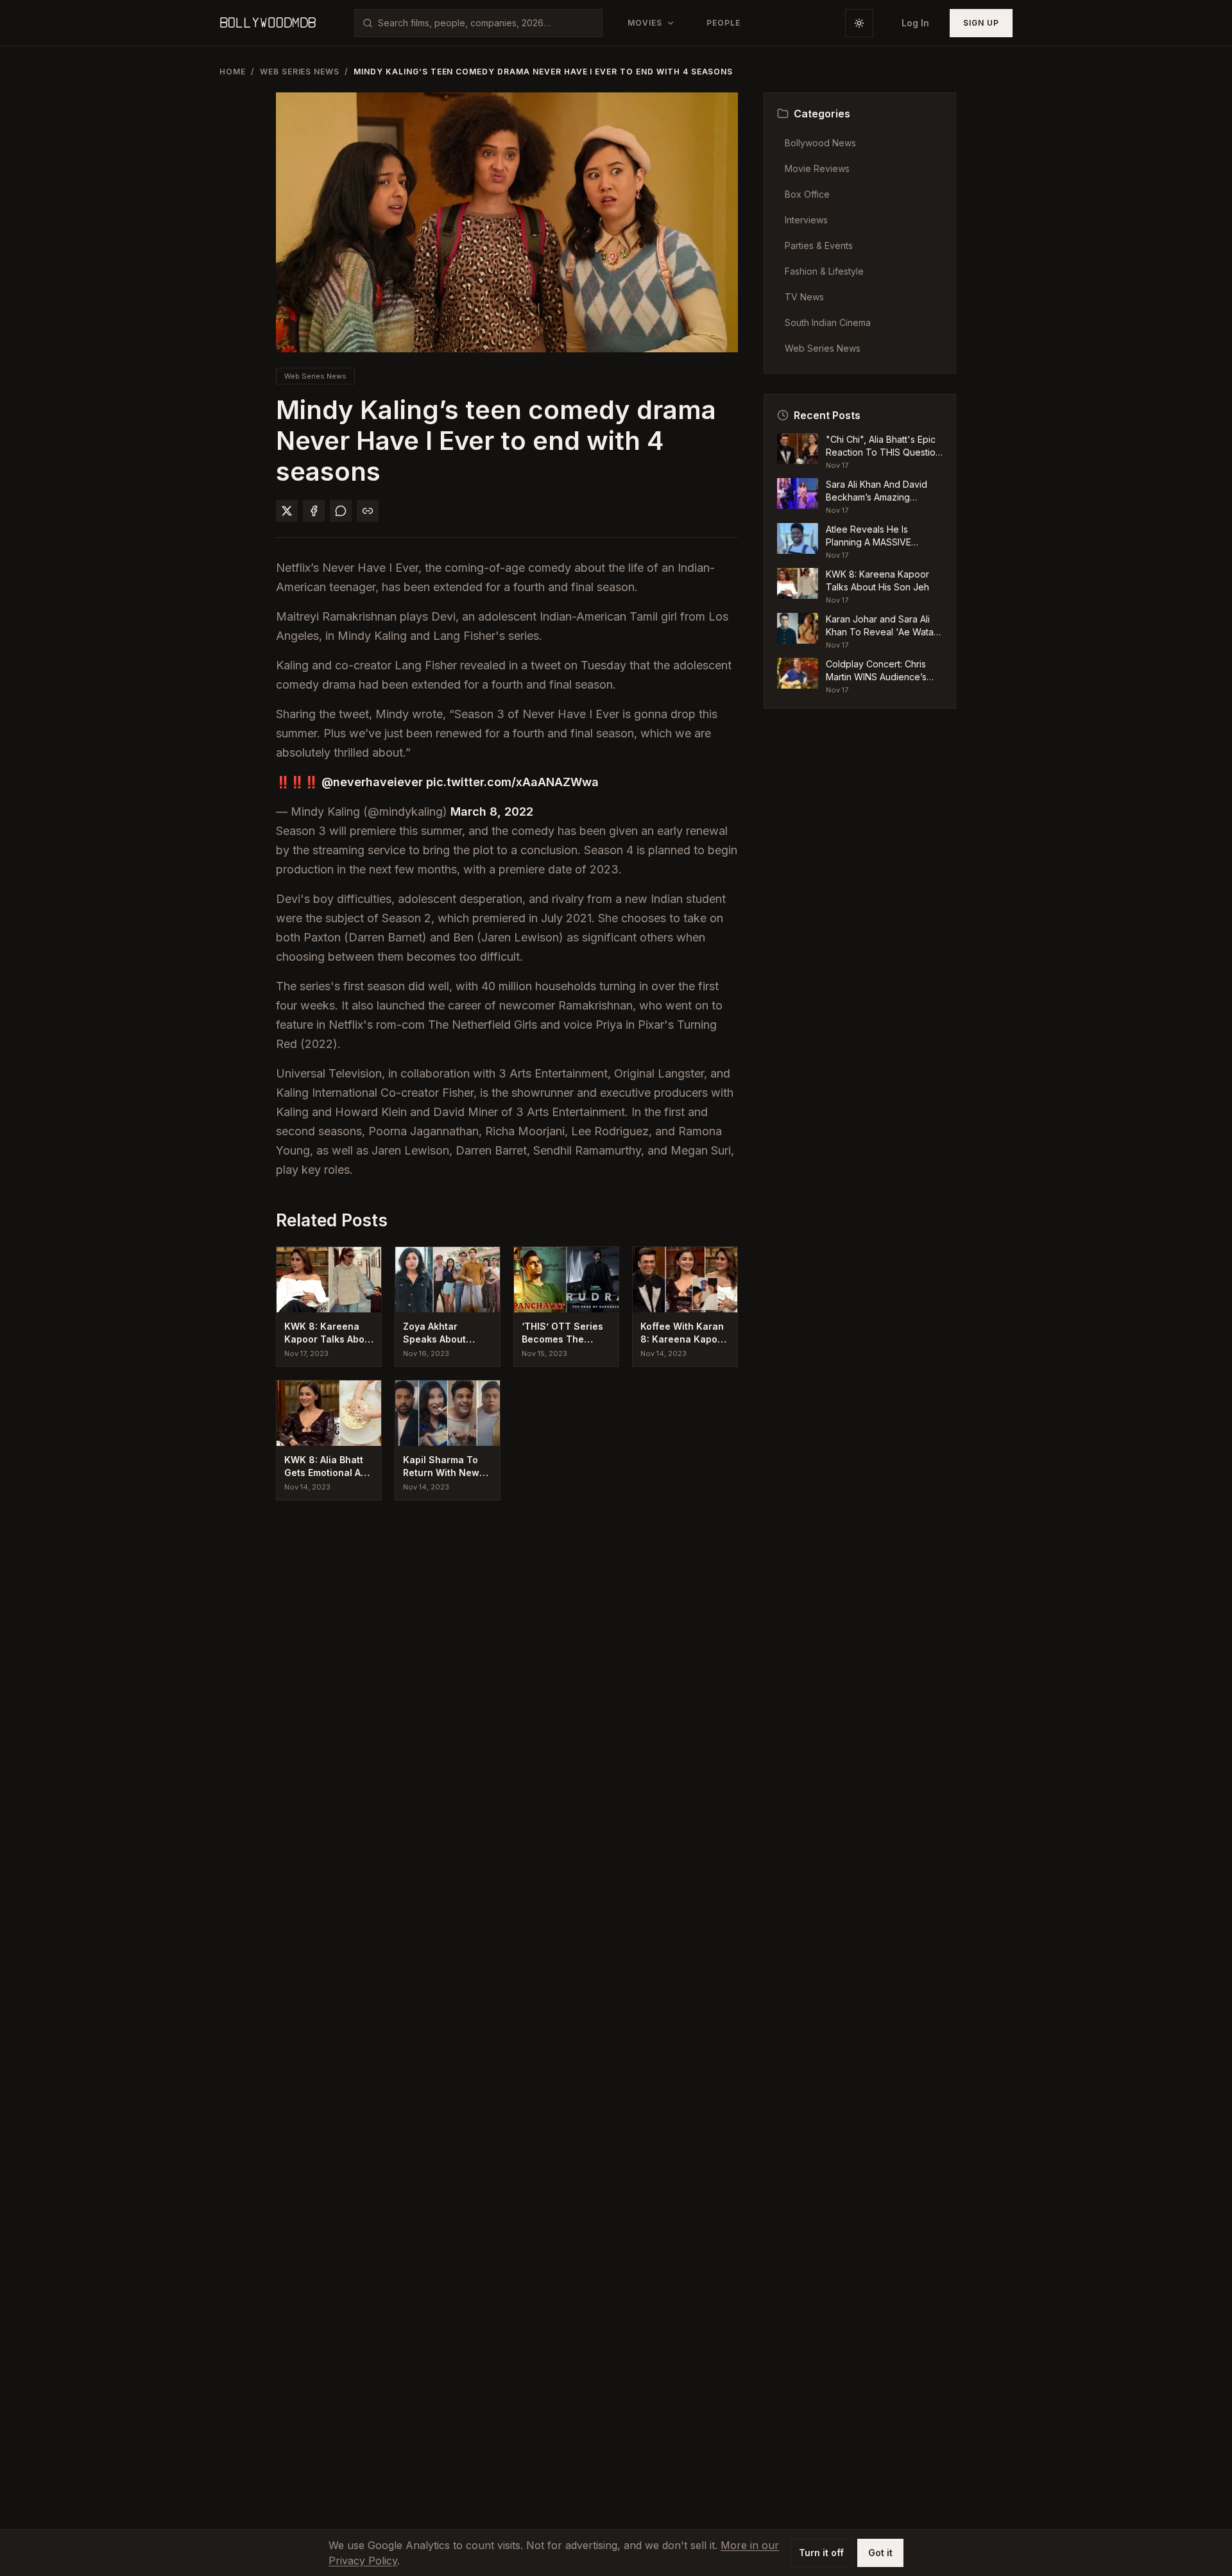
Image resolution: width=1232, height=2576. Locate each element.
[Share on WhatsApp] (341, 511)
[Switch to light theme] (859, 23)
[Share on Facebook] (314, 511)
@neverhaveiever (372, 782)
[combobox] (486, 23)
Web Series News (300, 72)
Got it (880, 2553)
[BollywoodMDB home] (268, 23)
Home (233, 72)
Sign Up (981, 23)
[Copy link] (368, 511)
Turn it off (821, 2553)
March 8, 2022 (492, 811)
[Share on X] (287, 511)
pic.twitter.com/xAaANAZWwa (512, 782)
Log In (915, 23)
